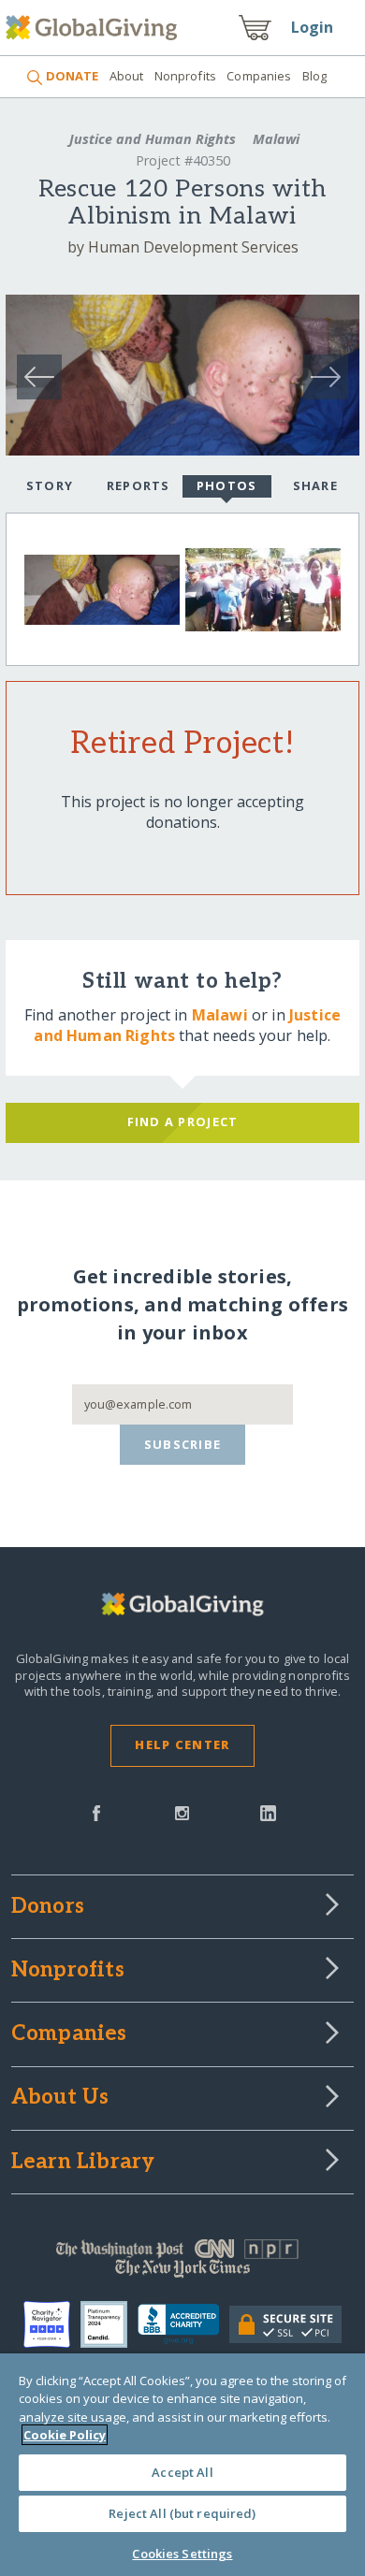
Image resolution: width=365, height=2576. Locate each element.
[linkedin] (268, 1812)
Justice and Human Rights (153, 139)
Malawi (274, 139)
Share (315, 485)
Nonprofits (185, 76)
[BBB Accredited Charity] (183, 2324)
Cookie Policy (65, 2435)
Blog (315, 76)
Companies (259, 76)
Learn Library (83, 2163)
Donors (48, 1907)
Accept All (182, 2472)
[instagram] (182, 1812)
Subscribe (183, 1444)
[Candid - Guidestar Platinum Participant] (109, 2324)
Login (313, 27)
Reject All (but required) (182, 2513)
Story (50, 485)
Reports (139, 485)
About (126, 76)
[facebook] (96, 1812)
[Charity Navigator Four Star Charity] (52, 2324)
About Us (60, 2098)
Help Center (182, 1744)
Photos (227, 485)
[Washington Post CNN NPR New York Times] (183, 2263)
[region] (182, 2465)
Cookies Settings (182, 2554)
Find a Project (183, 1122)
